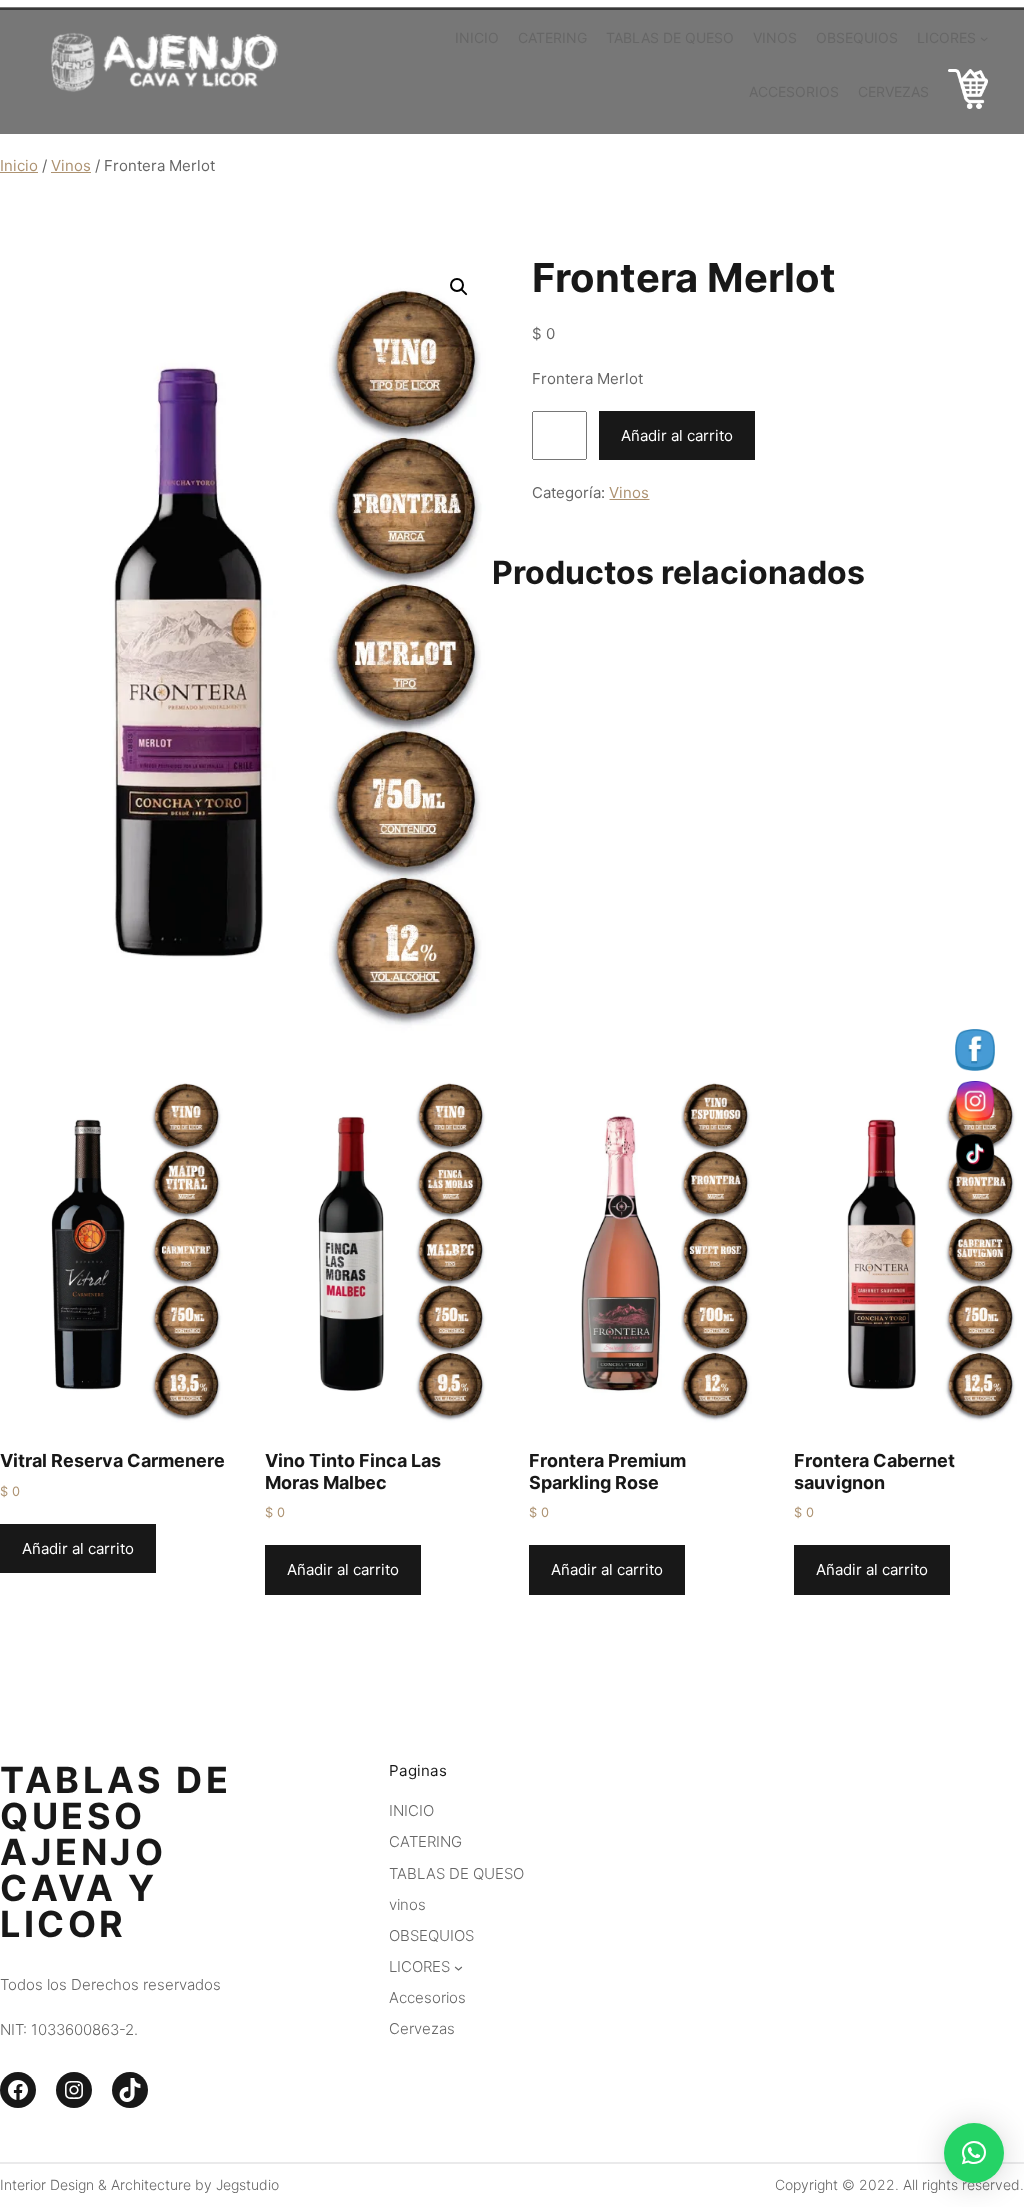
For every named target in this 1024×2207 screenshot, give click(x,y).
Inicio (19, 165)
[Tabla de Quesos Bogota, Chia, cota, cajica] (968, 92)
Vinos (71, 165)
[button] (459, 287)
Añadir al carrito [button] (78, 1548)
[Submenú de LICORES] (984, 37)
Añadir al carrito (677, 435)
